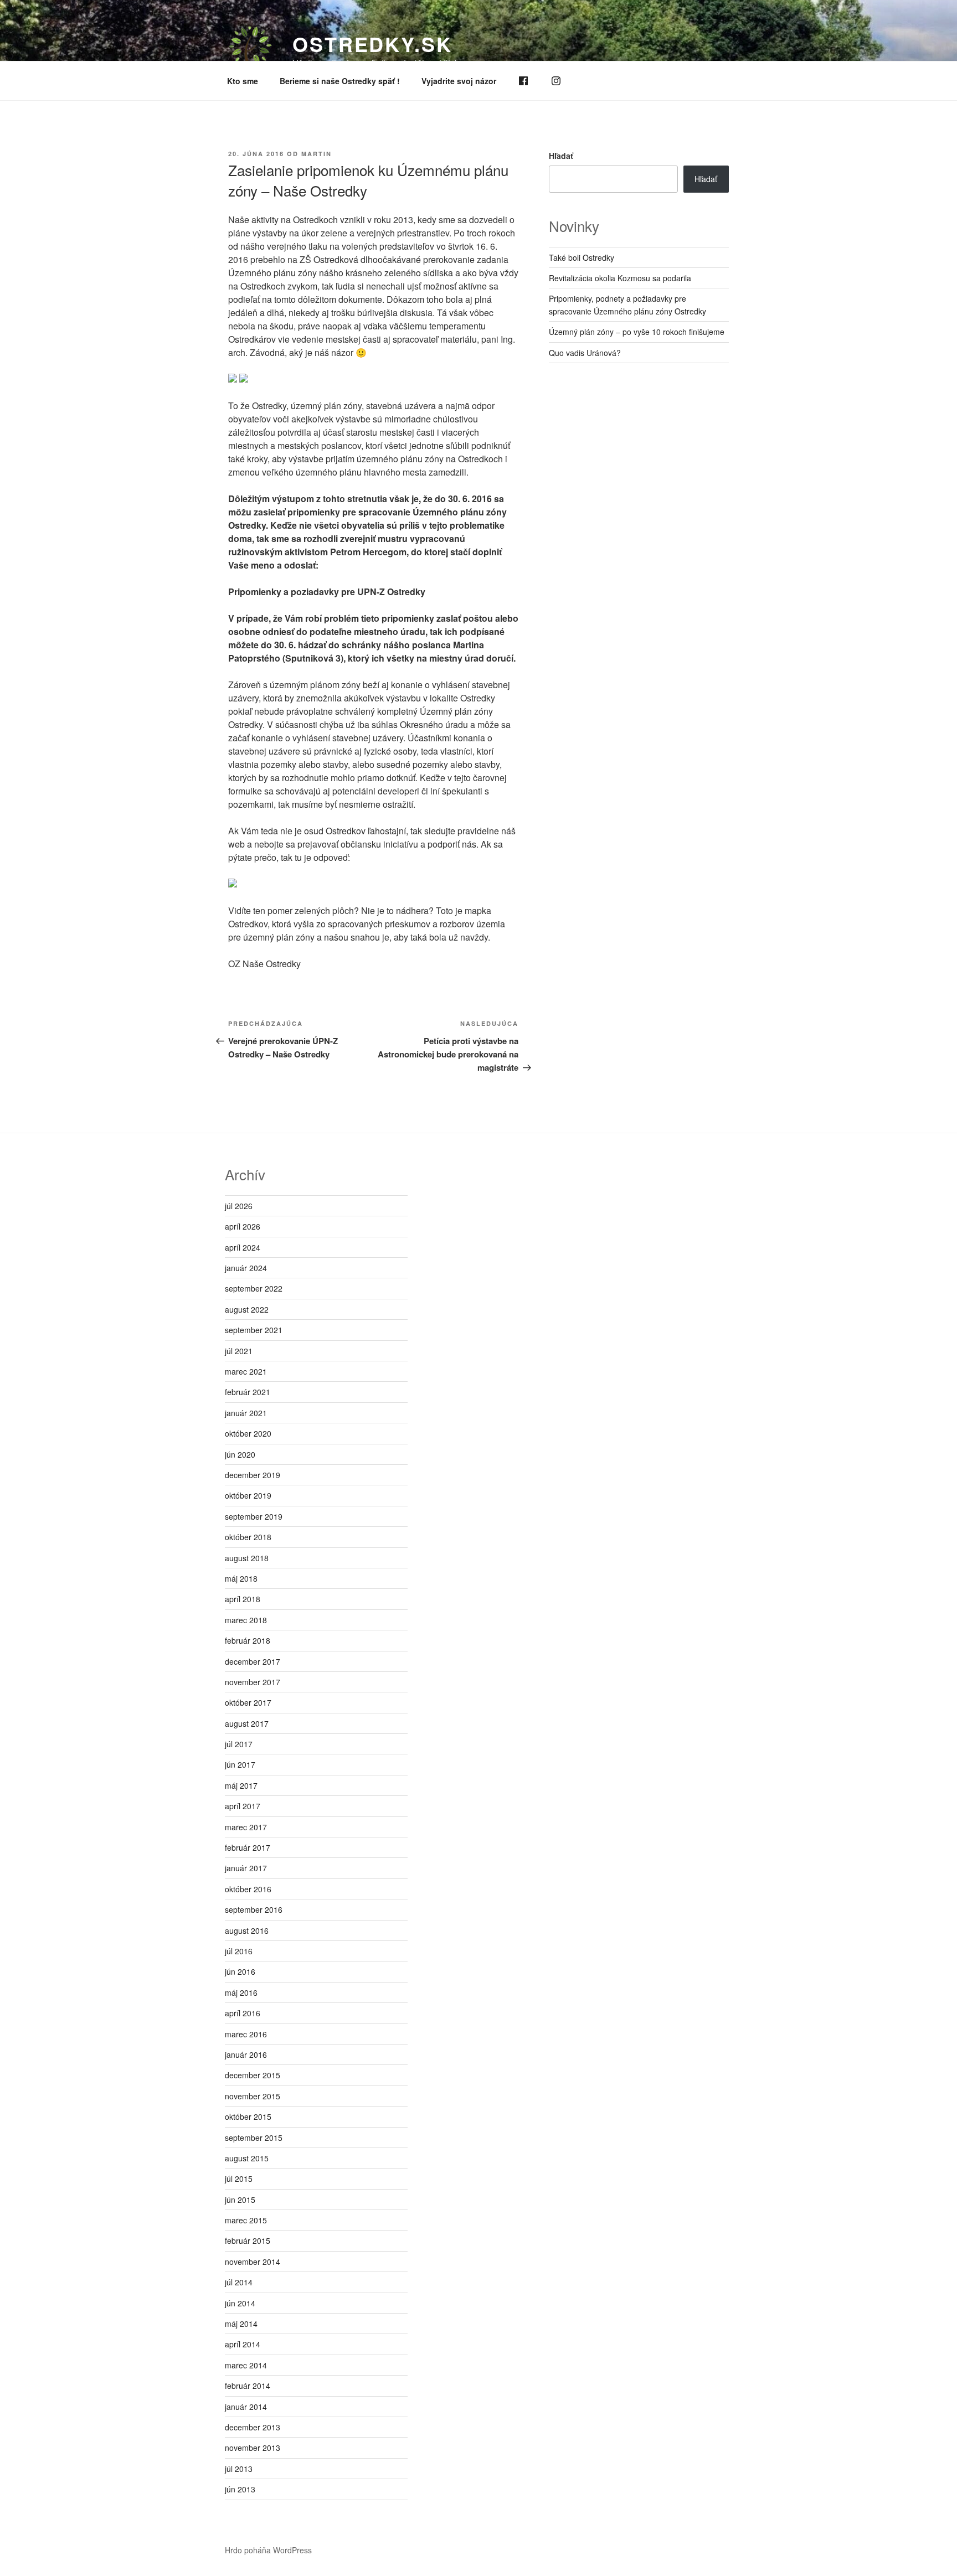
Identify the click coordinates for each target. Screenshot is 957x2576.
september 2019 (254, 1516)
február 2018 (248, 1640)
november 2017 (253, 1682)
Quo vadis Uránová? (585, 353)
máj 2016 (241, 1992)
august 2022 (247, 1309)
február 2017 (248, 1847)
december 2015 (253, 2075)
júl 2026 (239, 1206)
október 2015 (248, 2116)
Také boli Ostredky (582, 257)
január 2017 (246, 1868)
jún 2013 (240, 2489)
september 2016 (254, 1909)
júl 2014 (239, 2282)
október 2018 (248, 1537)
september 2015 (254, 2138)
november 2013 (253, 2448)
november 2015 (253, 2096)
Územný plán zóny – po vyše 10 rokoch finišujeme (637, 332)
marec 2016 (246, 2034)
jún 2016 (240, 1971)
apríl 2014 (243, 2344)
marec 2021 (246, 1371)
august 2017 (247, 1723)
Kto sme (243, 81)
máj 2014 (241, 2324)
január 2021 (246, 1413)
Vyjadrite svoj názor (459, 81)
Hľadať (561, 156)
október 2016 (248, 1889)
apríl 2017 (243, 1806)
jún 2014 (240, 2303)
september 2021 (254, 1330)
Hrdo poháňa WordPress (268, 2550)
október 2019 (248, 1495)
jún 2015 (240, 2200)
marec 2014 (246, 2365)
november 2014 (253, 2262)
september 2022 (254, 1288)
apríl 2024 (243, 1247)
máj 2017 (241, 1785)
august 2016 (247, 1930)
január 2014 (246, 2407)
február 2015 (248, 2241)
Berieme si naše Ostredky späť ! (340, 81)
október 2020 (248, 1433)
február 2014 (248, 2386)
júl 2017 (239, 1744)
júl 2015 (239, 2178)
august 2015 (247, 2158)
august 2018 (247, 1558)
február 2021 (248, 1392)
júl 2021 (239, 1351)
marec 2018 (246, 1620)
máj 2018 (241, 1578)
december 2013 (253, 2427)
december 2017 (253, 1661)
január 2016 (246, 2054)
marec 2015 (246, 2220)
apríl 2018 (243, 1599)
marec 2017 (246, 1827)
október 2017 (248, 1702)
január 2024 (246, 1268)
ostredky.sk (372, 44)
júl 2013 (239, 2469)
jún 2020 (240, 1454)
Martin (317, 154)
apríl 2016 (243, 2013)
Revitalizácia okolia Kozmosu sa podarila (620, 278)
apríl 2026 (243, 1226)
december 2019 (253, 1475)
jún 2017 (240, 1764)
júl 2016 (239, 1951)
